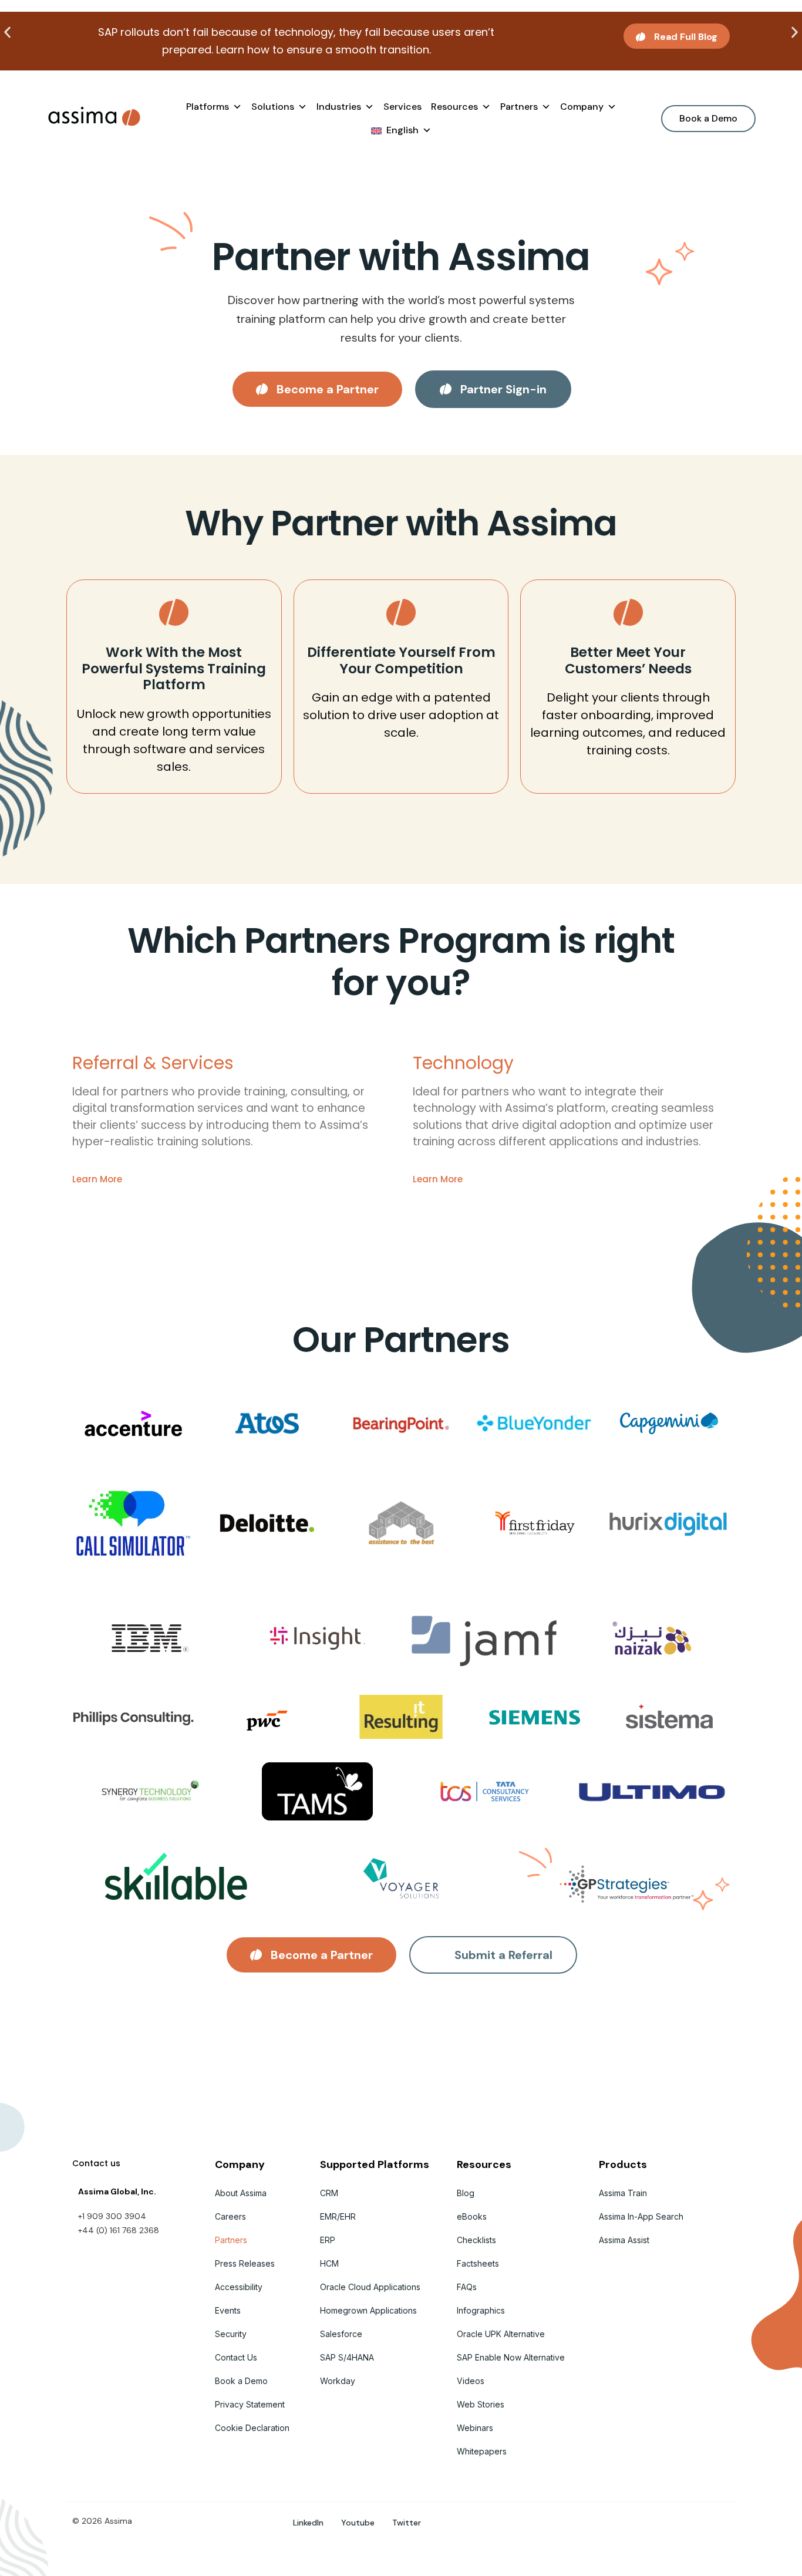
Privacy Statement (250, 2404)
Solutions (273, 107)
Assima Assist (624, 2240)
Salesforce (341, 2334)
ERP (328, 2240)
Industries (339, 107)
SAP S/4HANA (347, 2357)
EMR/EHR (338, 2216)
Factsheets (478, 2263)
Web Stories (481, 2404)
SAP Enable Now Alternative (511, 2357)
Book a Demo (241, 2381)
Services (402, 107)
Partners (519, 107)
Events (228, 2310)
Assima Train (623, 2193)
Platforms (208, 107)
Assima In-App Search (641, 2216)
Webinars (475, 2428)
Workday (338, 2381)
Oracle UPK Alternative (501, 2334)
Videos (471, 2381)
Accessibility (239, 2287)
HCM (329, 2263)
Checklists (476, 2240)
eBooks (472, 2216)
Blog (466, 2193)
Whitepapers (482, 2451)
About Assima (241, 2193)
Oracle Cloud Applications (370, 2287)
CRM (329, 2193)
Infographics (481, 2310)
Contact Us (236, 2357)
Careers (230, 2216)
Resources (454, 107)
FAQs (467, 2287)
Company (582, 107)
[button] (7, 33)
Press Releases (245, 2263)
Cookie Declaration (252, 2428)
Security (231, 2334)
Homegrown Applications (368, 2310)
